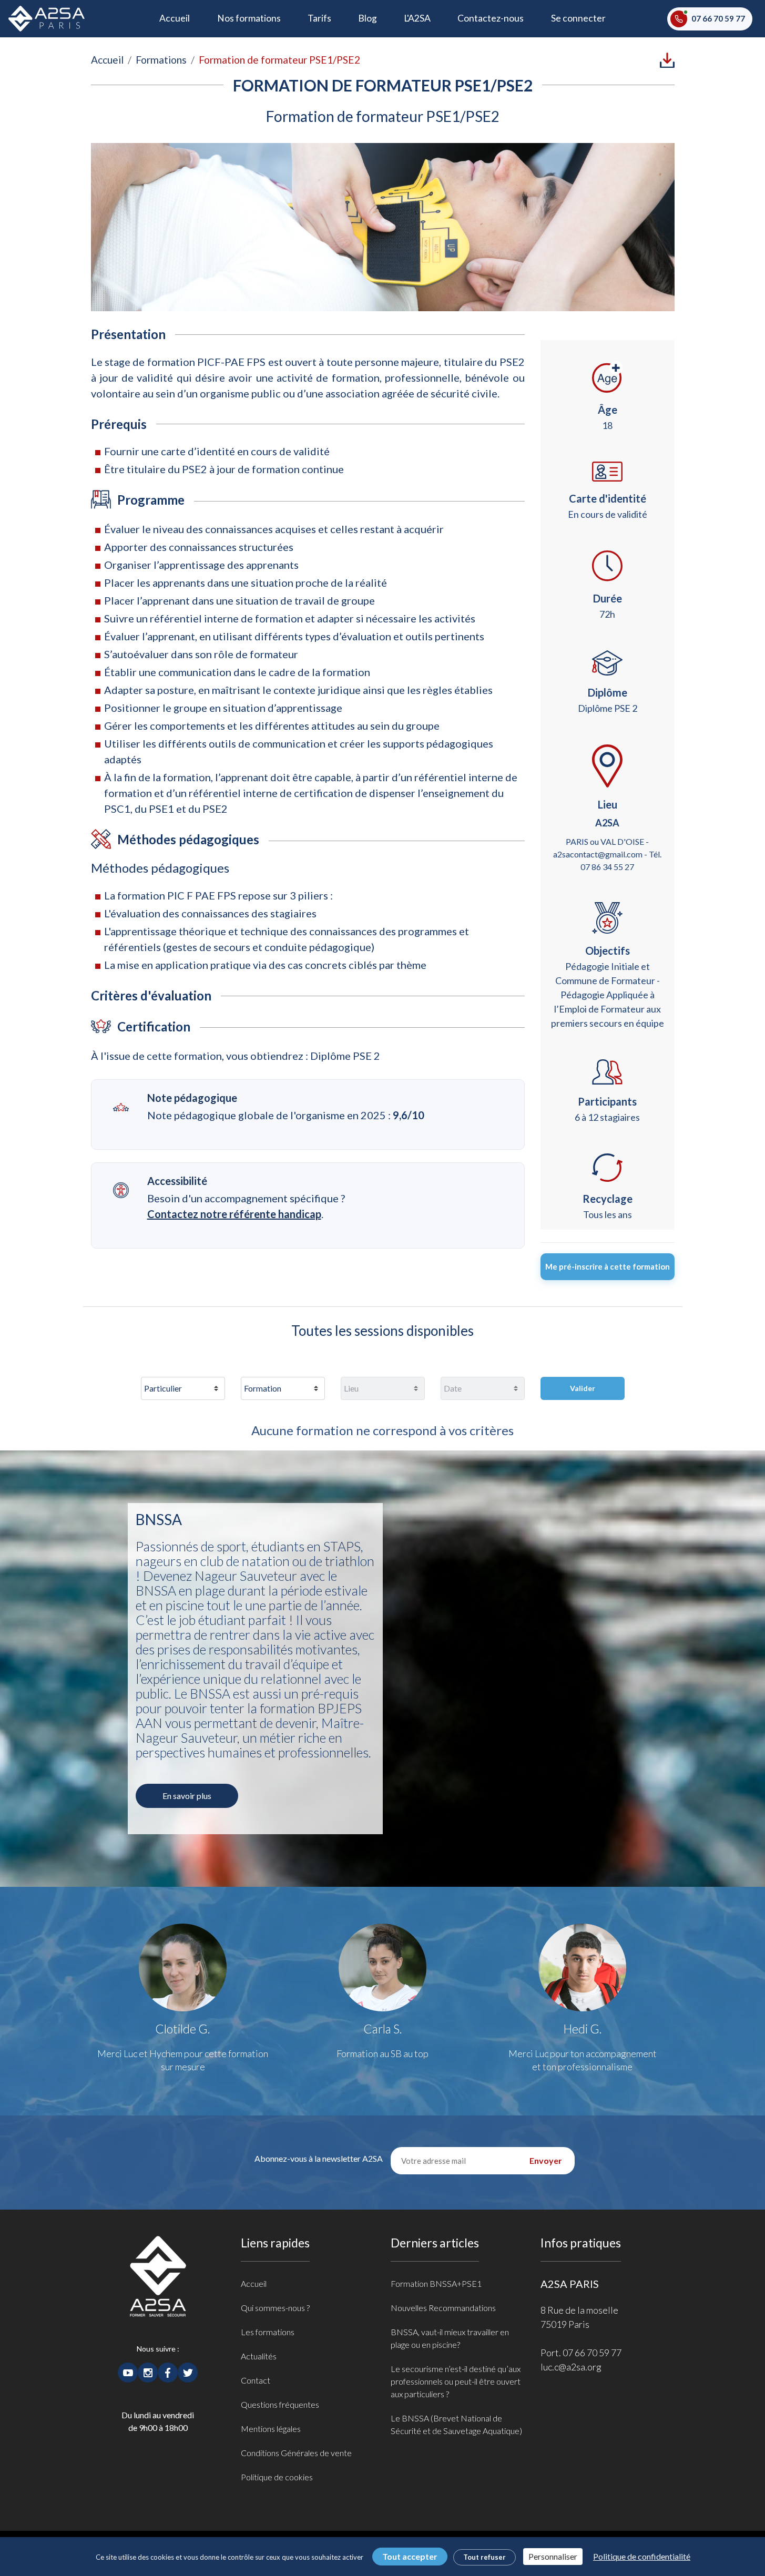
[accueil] (158, 2288)
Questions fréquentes (280, 2404)
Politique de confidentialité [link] (642, 2556)
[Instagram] (148, 2371)
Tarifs (319, 18)
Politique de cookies (277, 2477)
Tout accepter (410, 2556)
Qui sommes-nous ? (275, 2308)
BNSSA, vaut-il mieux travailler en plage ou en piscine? (450, 2338)
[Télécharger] (667, 59)
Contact (256, 2380)
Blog (368, 18)
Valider (583, 1388)
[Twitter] (188, 2371)
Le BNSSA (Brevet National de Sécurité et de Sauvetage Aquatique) (456, 2424)
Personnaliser (553, 2556)
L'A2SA (417, 18)
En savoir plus (187, 1796)
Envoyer (546, 2160)
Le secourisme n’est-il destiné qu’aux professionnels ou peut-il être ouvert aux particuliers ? (456, 2381)
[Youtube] (128, 2371)
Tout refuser (484, 2557)
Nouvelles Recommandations (443, 2308)
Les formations (268, 2332)
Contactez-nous (491, 18)
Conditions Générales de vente (296, 2453)
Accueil (181, 18)
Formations (161, 60)
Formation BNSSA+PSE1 (436, 2283)
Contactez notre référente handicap (234, 1214)
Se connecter (578, 18)
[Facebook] (168, 2371)
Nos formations (249, 18)
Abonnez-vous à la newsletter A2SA (319, 2158)
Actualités (259, 2356)
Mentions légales (271, 2429)
